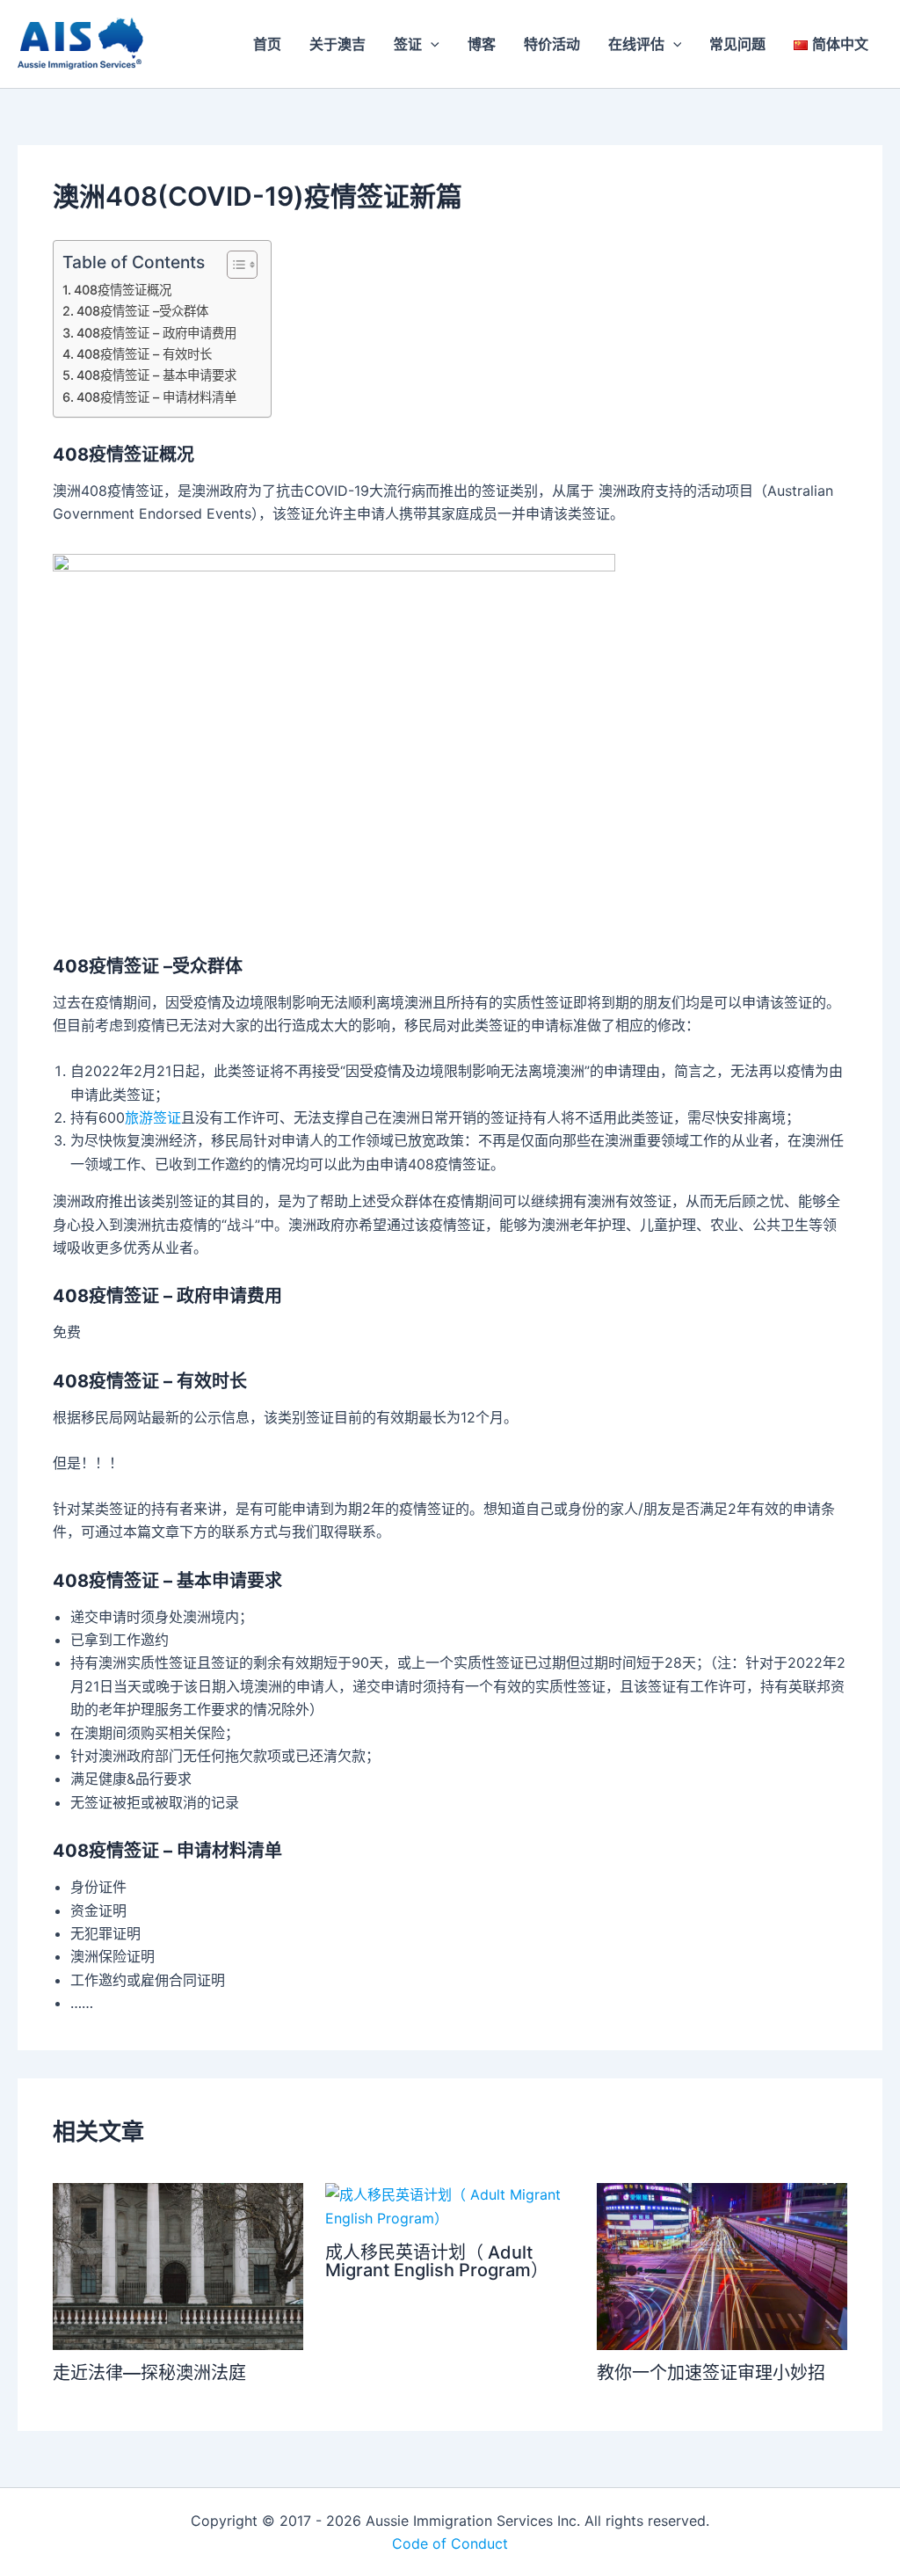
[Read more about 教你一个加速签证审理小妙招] (722, 2266)
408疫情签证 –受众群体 (142, 311)
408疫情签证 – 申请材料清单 (156, 397)
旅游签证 (153, 1117)
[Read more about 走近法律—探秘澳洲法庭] (178, 2266)
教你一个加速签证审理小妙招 (711, 2373)
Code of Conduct (450, 2543)
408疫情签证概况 (123, 290)
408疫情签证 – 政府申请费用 (156, 333)
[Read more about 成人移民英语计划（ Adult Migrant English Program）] (450, 2205)
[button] (431, 44)
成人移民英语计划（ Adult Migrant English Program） (437, 2261)
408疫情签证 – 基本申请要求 (156, 375)
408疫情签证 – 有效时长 (144, 354)
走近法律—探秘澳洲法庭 (149, 2373)
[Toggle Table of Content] (233, 265)
